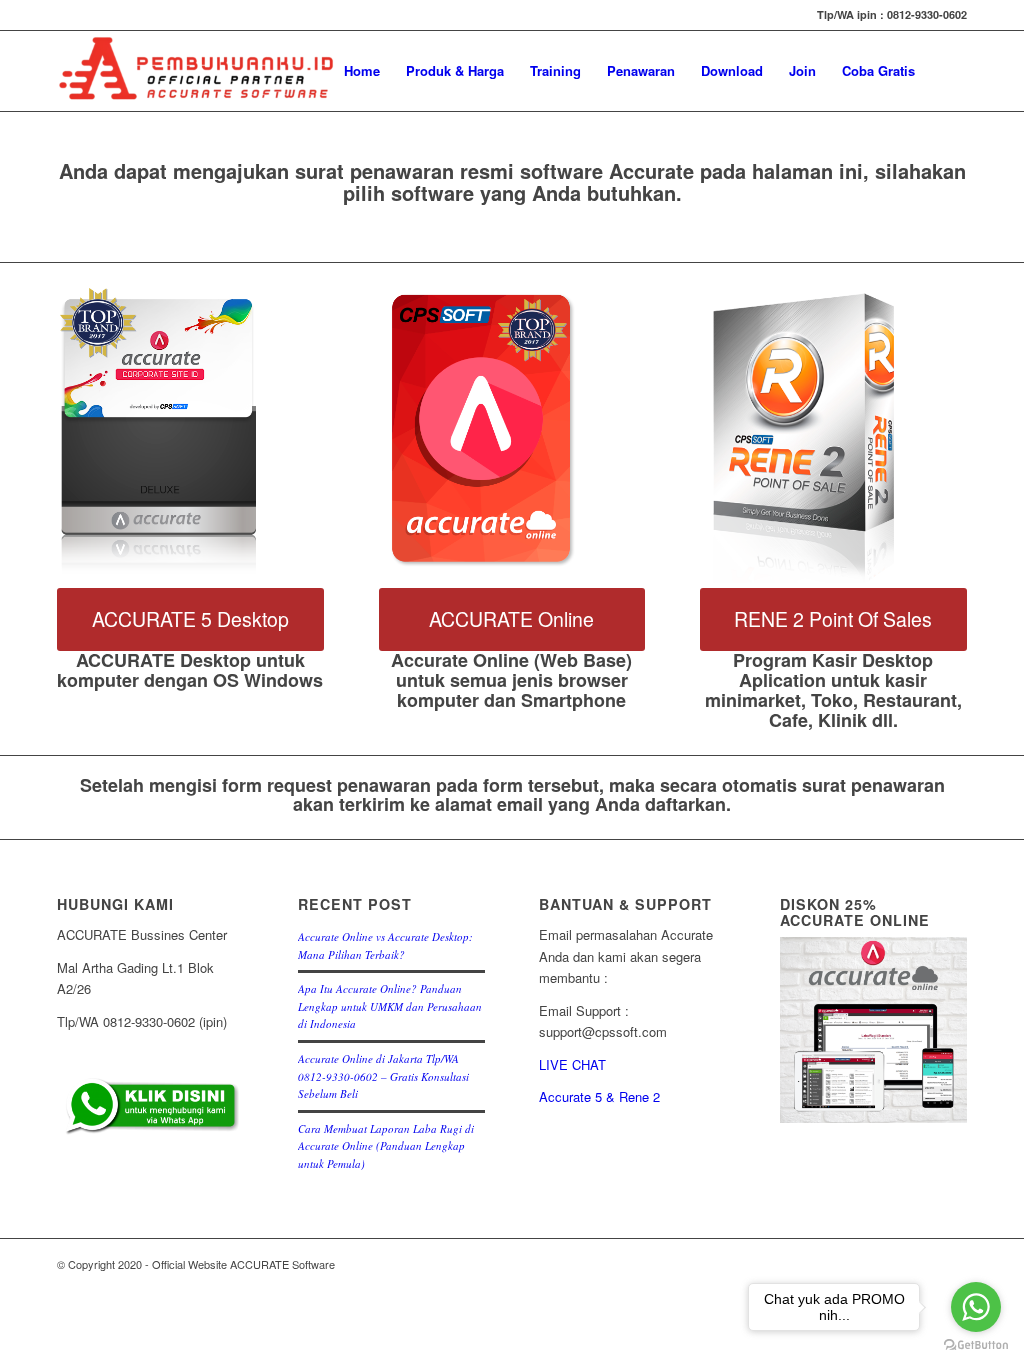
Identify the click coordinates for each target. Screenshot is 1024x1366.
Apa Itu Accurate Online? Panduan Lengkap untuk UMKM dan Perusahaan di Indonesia (390, 1006)
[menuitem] (362, 71)
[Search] (947, 71)
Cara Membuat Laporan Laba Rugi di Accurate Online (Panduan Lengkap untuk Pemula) (386, 1146)
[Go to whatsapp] (976, 1307)
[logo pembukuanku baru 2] (196, 71)
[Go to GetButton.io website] (976, 1345)
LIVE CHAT (572, 1064)
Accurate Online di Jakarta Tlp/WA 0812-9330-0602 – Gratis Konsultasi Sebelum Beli (383, 1076)
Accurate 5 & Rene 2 (599, 1096)
